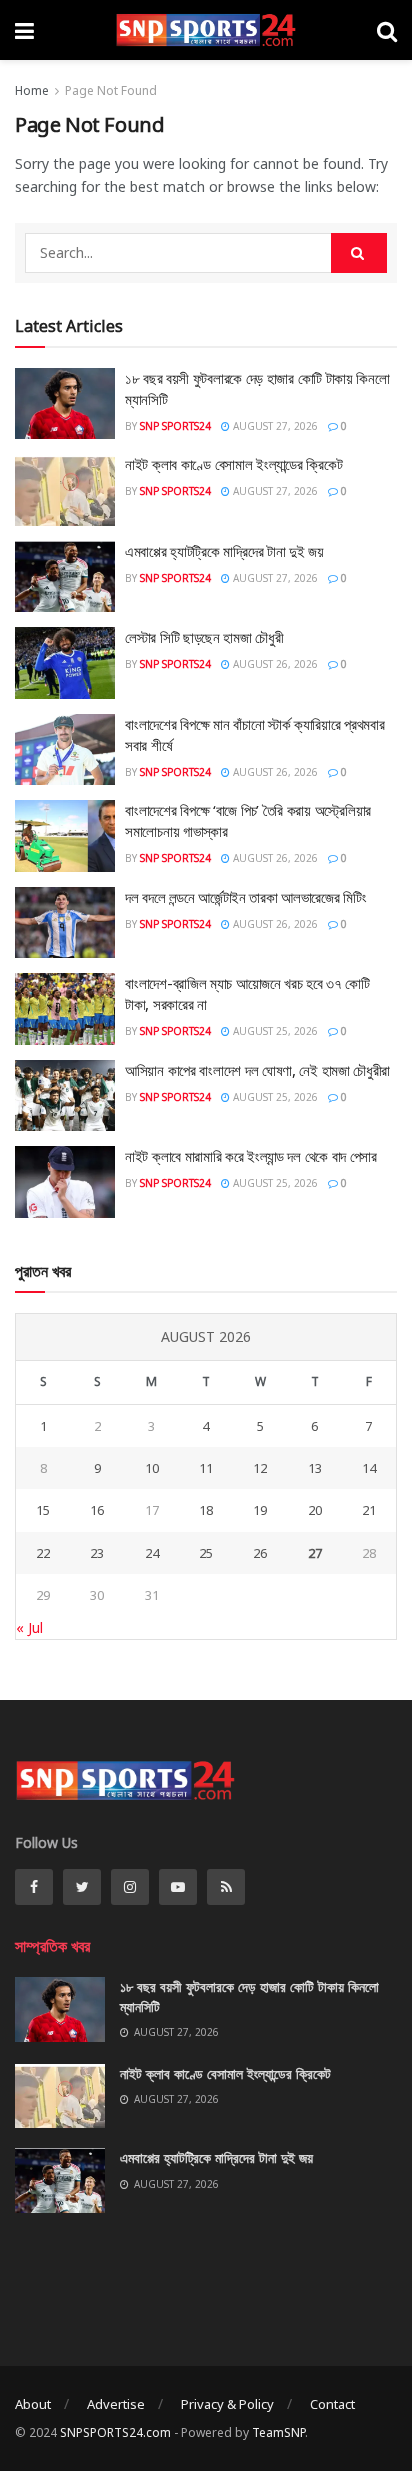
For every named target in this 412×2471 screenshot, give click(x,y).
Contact (332, 2404)
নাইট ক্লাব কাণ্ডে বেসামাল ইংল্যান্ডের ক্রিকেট (234, 464)
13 (315, 1468)
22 (43, 1553)
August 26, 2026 (274, 664)
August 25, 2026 (274, 1031)
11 (206, 1468)
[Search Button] (359, 253)
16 (97, 1510)
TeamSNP (278, 2432)
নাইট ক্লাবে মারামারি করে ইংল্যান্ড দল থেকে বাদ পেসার (251, 1156)
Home (32, 90)
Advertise (116, 2404)
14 (369, 1468)
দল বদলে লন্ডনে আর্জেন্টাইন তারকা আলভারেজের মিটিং (245, 897)
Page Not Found (111, 90)
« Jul (29, 1627)
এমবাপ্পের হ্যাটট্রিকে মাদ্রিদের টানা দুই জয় (224, 551)
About (33, 2404)
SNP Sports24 (175, 426)
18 (206, 1510)
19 (260, 1510)
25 (206, 1553)
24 (152, 1553)
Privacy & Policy (227, 2404)
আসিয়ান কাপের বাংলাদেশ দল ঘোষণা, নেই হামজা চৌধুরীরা (257, 1070)
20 (315, 1510)
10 (152, 1468)
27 (315, 1553)
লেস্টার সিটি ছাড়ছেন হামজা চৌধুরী (204, 637)
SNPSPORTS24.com (115, 2432)
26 (260, 1553)
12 (260, 1468)
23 (97, 1553)
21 (369, 1510)
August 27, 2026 (274, 426)
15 (43, 1510)
